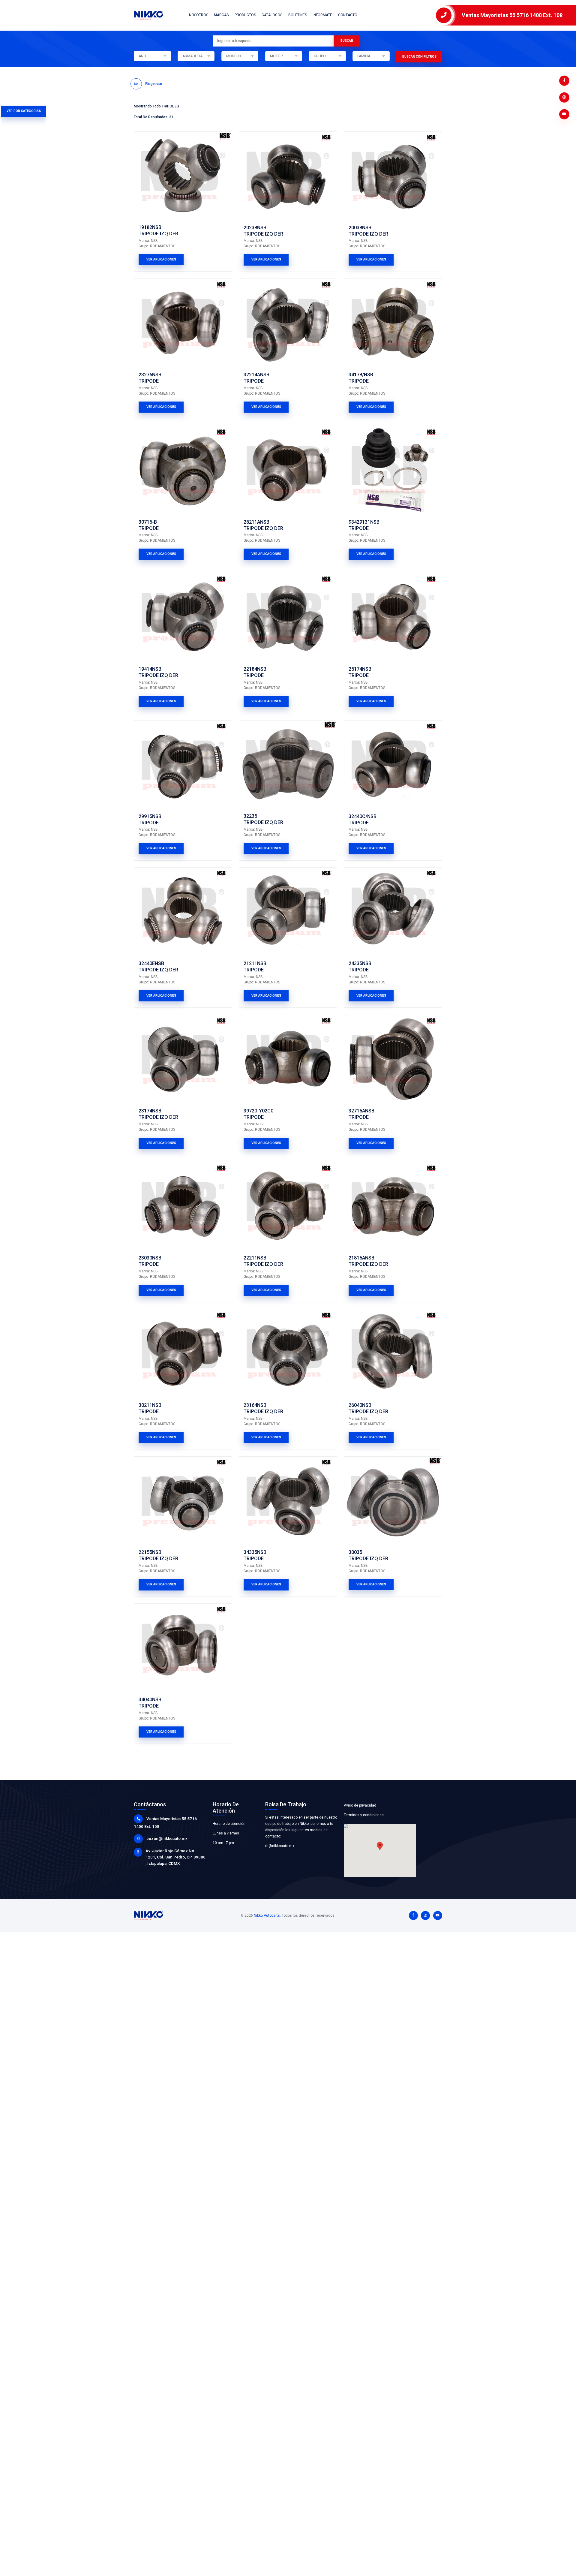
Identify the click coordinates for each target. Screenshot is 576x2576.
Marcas (221, 15)
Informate (322, 15)
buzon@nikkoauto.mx (167, 1838)
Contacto (348, 15)
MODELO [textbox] (234, 56)
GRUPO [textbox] (320, 56)
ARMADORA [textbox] (192, 56)
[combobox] (152, 56)
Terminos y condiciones (364, 1815)
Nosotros (199, 15)
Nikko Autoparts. (267, 1915)
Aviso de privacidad (360, 1805)
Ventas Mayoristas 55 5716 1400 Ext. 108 (512, 15)
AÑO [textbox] (142, 56)
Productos (245, 15)
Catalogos (272, 15)
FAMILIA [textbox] (364, 56)
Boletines (298, 15)
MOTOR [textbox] (276, 56)
